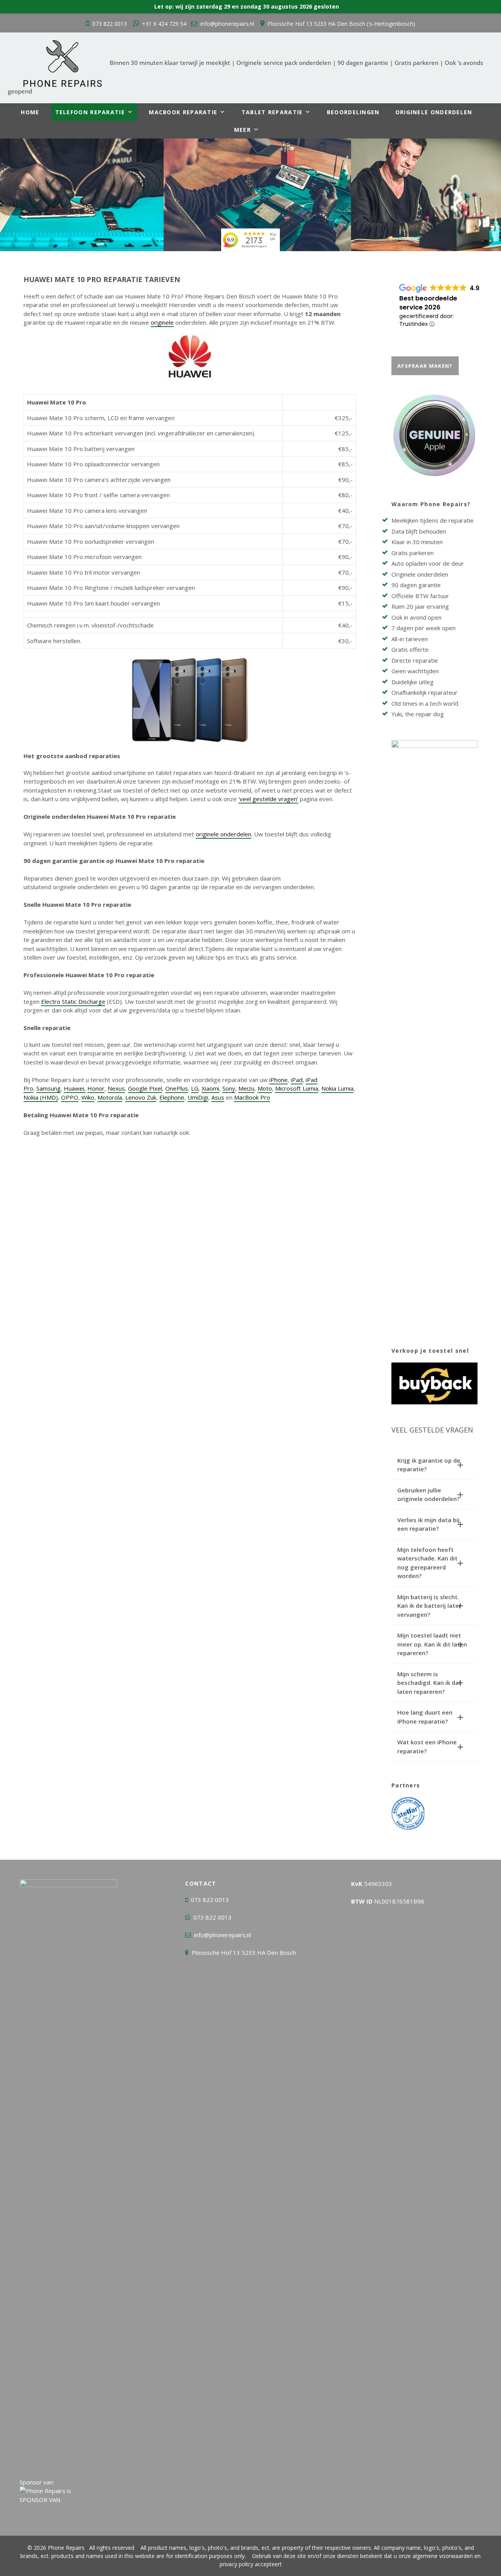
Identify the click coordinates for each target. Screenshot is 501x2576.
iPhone (278, 1080)
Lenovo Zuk (141, 1097)
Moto (265, 1088)
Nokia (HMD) (41, 1097)
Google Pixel (145, 1088)
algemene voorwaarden (443, 2556)
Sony (229, 1088)
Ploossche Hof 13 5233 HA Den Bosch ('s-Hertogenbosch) (341, 24)
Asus (218, 1097)
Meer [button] (242, 130)
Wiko (88, 1097)
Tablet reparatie (272, 112)
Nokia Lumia (337, 1088)
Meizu (246, 1088)
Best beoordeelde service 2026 (428, 303)
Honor (96, 1088)
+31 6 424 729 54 (164, 24)
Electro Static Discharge (73, 1001)
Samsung (49, 1088)
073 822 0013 (110, 24)
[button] (434, 1465)
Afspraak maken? (425, 366)
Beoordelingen (353, 112)
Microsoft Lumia (297, 1088)
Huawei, (75, 1088)
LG (195, 1088)
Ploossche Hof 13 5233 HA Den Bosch (244, 1952)
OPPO (70, 1097)
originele (162, 322)
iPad (297, 1080)
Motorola (110, 1097)
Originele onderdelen (434, 112)
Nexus (116, 1088)
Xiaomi (210, 1088)
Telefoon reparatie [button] (90, 112)
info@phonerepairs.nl (227, 24)
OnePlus (177, 1088)
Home (30, 112)
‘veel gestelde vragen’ (268, 799)
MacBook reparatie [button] (183, 112)
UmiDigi (198, 1097)
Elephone (172, 1097)
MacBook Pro (252, 1097)
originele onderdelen (223, 834)
